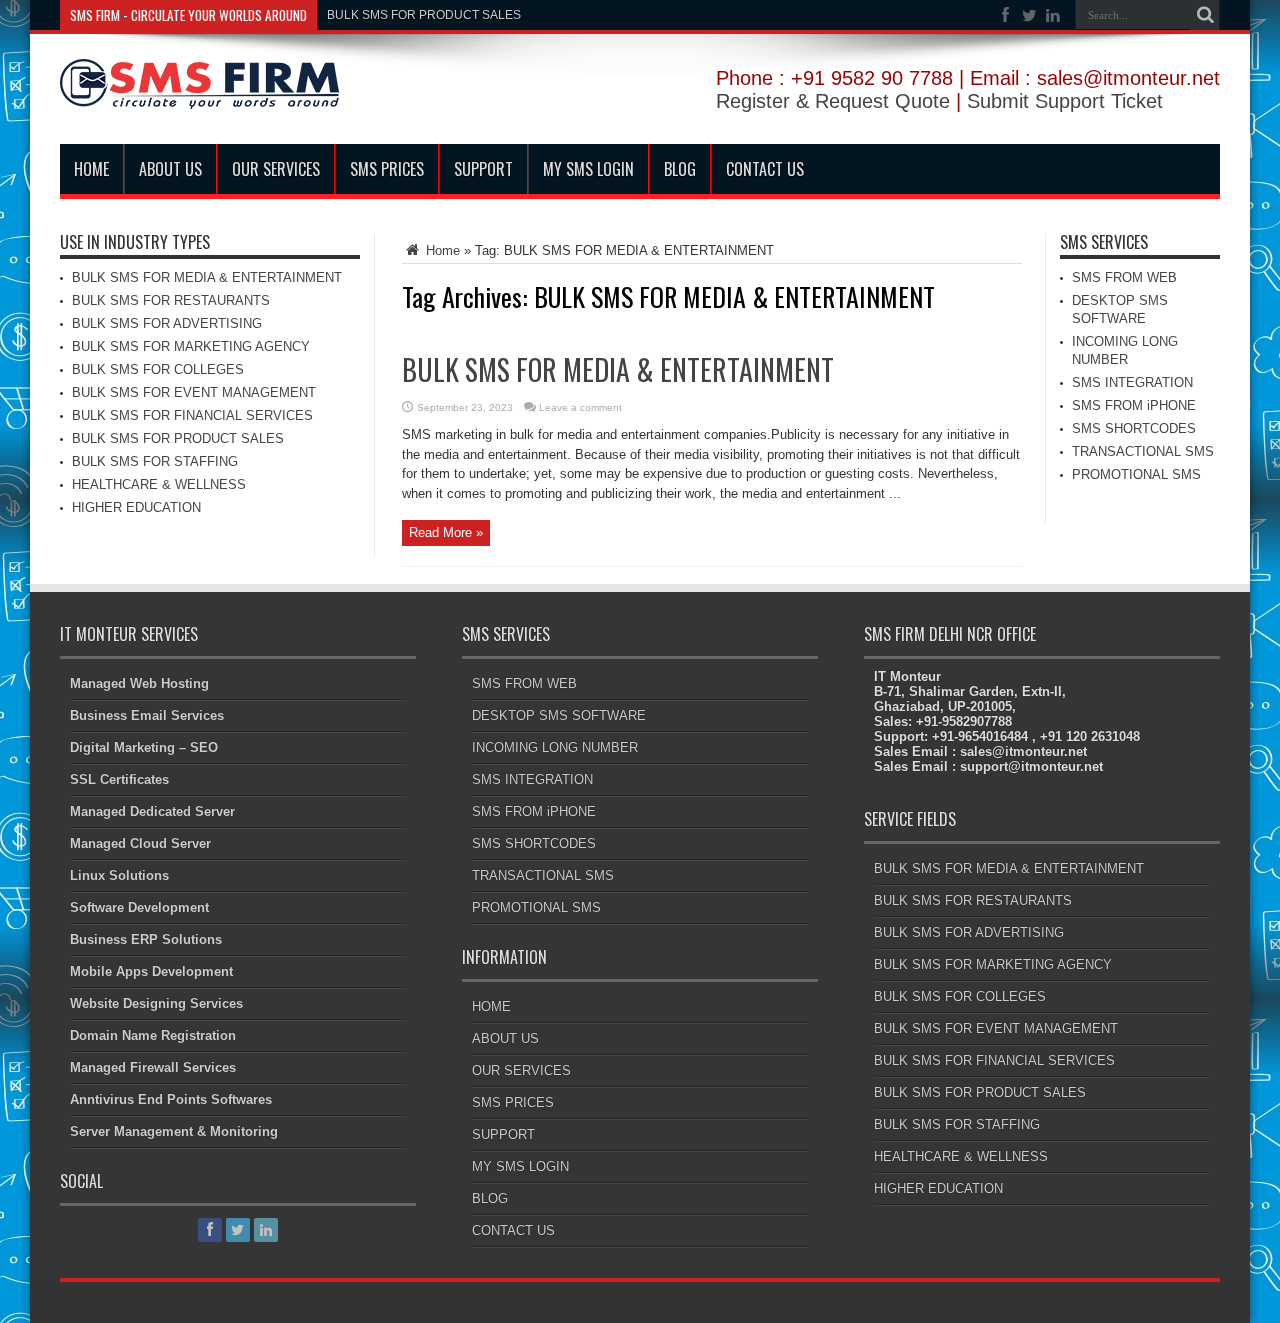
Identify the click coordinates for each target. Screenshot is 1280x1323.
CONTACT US (765, 169)
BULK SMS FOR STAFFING (155, 461)
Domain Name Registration (153, 1035)
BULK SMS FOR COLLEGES (158, 369)
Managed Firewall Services (153, 1067)
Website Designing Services (156, 1003)
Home (441, 250)
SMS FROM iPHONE (1134, 405)
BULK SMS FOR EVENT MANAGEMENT (194, 392)
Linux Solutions (119, 875)
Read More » (446, 532)
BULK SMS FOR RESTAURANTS (171, 300)
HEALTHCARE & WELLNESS (159, 484)
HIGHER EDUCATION (136, 507)
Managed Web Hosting (139, 683)
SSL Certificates (119, 779)
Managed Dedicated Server (152, 811)
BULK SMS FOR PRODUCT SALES (424, 15)
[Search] (1205, 15)
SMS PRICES (387, 169)
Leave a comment (580, 407)
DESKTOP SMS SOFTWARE (559, 715)
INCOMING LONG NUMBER (555, 747)
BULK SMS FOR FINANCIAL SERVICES (192, 415)
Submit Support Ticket (1065, 101)
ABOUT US (170, 169)
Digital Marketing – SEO (144, 747)
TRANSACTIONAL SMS (1143, 451)
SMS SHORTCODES (1134, 428)
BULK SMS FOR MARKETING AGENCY (191, 346)
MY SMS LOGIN (588, 169)
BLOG (680, 169)
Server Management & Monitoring (174, 1131)
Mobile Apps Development (151, 971)
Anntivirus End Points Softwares (171, 1099)
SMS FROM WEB (1124, 277)
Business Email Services (147, 715)
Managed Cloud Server (140, 843)
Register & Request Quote (833, 101)
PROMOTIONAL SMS (1136, 474)
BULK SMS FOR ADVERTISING (167, 323)
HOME (91, 169)
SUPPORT (483, 169)
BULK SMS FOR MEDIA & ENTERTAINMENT (618, 369)
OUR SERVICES (276, 169)
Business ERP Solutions (146, 939)
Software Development (139, 907)
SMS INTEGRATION (1132, 382)
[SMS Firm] (199, 94)
